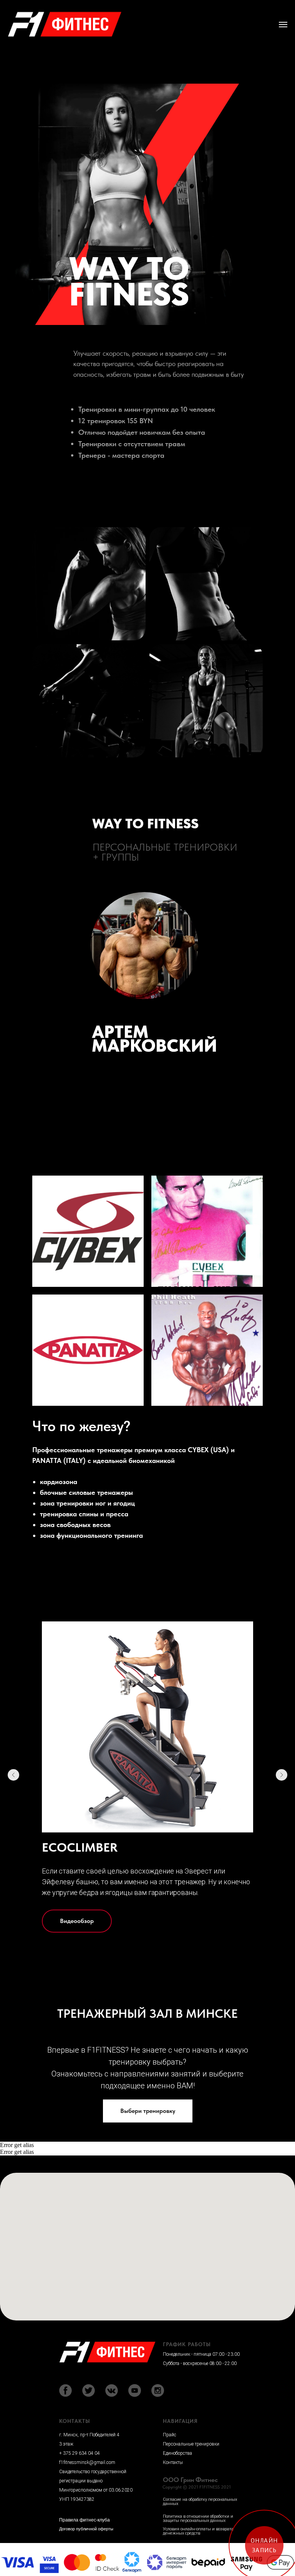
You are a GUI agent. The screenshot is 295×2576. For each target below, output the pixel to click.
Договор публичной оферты (86, 2529)
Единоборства (177, 2453)
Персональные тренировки (191, 2444)
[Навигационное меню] (283, 25)
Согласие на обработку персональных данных (200, 2502)
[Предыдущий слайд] (13, 1775)
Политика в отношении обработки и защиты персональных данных (198, 2518)
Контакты (173, 2462)
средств (193, 2533)
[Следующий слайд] (282, 1775)
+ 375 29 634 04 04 (80, 2453)
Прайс (170, 2435)
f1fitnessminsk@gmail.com (87, 2462)
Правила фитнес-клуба (85, 2520)
